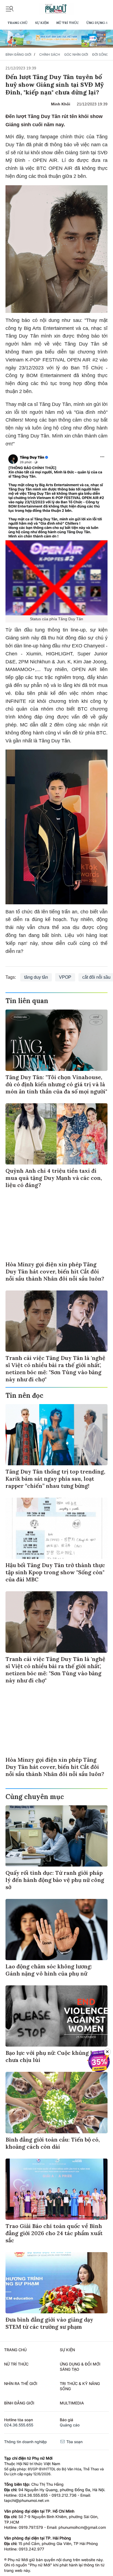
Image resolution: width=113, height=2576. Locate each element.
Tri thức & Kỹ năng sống (80, 2386)
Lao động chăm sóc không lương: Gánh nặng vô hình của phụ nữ (49, 1970)
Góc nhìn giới (76, 54)
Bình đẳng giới (18, 54)
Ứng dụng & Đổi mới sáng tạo (80, 2367)
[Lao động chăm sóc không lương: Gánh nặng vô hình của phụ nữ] (56, 1930)
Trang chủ (17, 23)
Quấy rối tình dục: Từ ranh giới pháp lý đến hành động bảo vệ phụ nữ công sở (55, 1880)
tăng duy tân (36, 977)
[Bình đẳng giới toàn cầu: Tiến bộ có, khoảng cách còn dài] (56, 2102)
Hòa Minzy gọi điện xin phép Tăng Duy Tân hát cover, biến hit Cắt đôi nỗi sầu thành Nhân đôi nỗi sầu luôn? (55, 1271)
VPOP (65, 977)
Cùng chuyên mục (35, 1797)
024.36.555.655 (19, 2425)
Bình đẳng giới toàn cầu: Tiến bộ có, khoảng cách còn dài (53, 2143)
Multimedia (72, 2403)
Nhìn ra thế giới (21, 2383)
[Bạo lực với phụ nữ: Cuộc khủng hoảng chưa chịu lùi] (56, 2016)
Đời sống (100, 54)
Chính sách (50, 54)
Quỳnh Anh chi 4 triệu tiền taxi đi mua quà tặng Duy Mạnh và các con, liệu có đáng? (54, 1178)
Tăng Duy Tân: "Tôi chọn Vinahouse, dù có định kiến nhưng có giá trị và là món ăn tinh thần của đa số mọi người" (56, 1084)
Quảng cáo (70, 2425)
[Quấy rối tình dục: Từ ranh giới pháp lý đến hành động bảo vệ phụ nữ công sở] (56, 1836)
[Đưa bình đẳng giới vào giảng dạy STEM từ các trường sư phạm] (56, 2283)
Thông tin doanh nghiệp (26, 2442)
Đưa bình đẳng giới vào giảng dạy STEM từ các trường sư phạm (49, 2323)
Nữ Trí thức (67, 23)
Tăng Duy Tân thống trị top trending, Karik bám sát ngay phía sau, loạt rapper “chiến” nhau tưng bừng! (55, 1479)
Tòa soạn (74, 2442)
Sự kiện (42, 23)
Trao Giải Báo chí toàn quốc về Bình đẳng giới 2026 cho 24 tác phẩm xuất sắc (54, 2233)
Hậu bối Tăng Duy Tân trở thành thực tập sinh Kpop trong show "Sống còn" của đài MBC (55, 1572)
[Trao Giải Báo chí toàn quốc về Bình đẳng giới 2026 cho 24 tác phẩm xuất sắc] (56, 2189)
